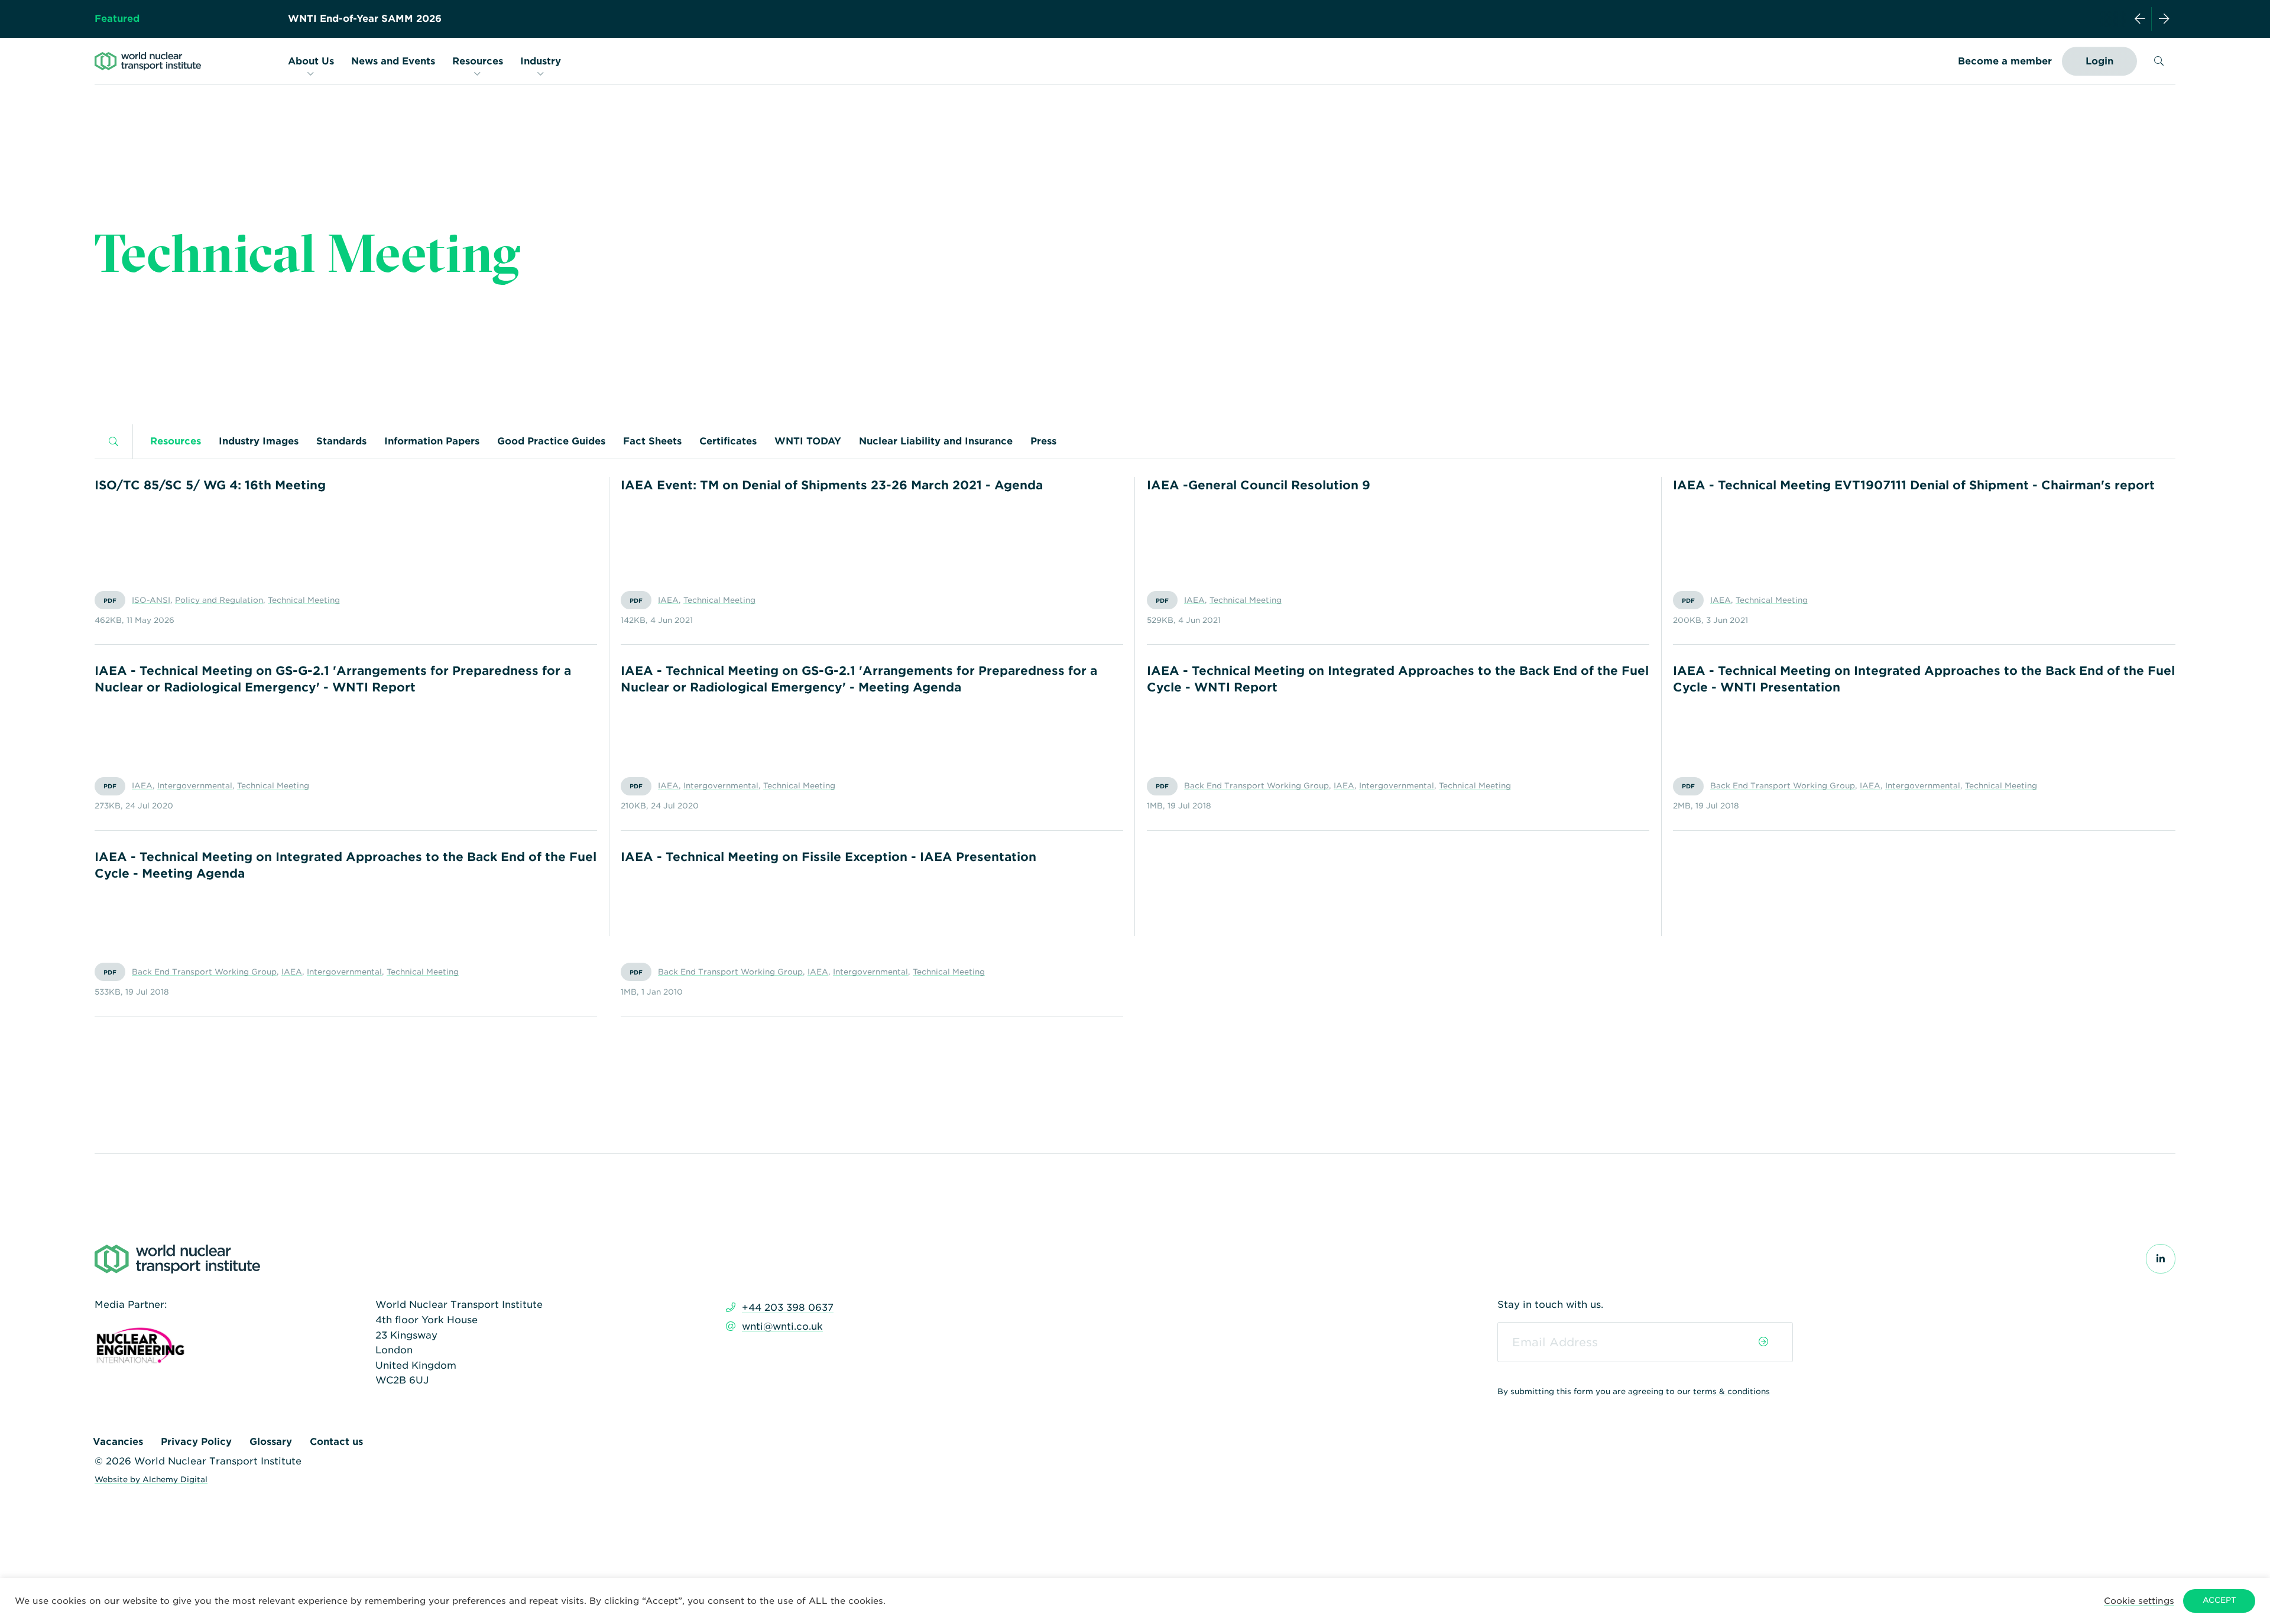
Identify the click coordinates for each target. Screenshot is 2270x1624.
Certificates (728, 441)
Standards (341, 441)
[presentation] (2140, 19)
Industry (541, 61)
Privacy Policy (196, 1442)
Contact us (336, 1442)
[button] (2139, 1601)
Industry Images (259, 441)
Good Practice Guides (551, 441)
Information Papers (432, 441)
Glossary (271, 1442)
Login (2099, 61)
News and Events (393, 61)
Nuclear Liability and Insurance (936, 441)
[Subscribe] (1763, 1342)
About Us (311, 61)
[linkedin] (2161, 1259)
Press (1043, 441)
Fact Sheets (652, 441)
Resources (478, 61)
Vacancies (118, 1442)
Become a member (2005, 61)
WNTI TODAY (808, 441)
